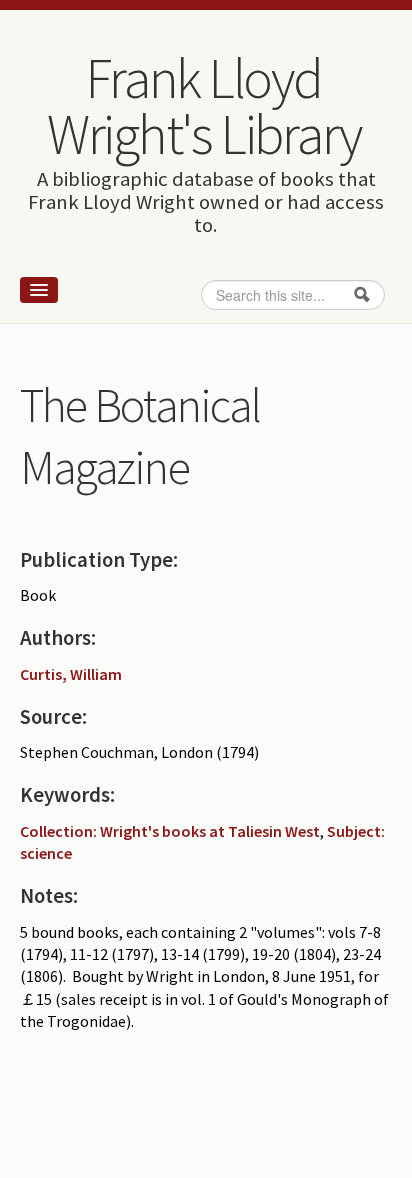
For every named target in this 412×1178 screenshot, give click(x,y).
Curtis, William (71, 674)
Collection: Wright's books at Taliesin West (170, 831)
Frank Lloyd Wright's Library (204, 106)
